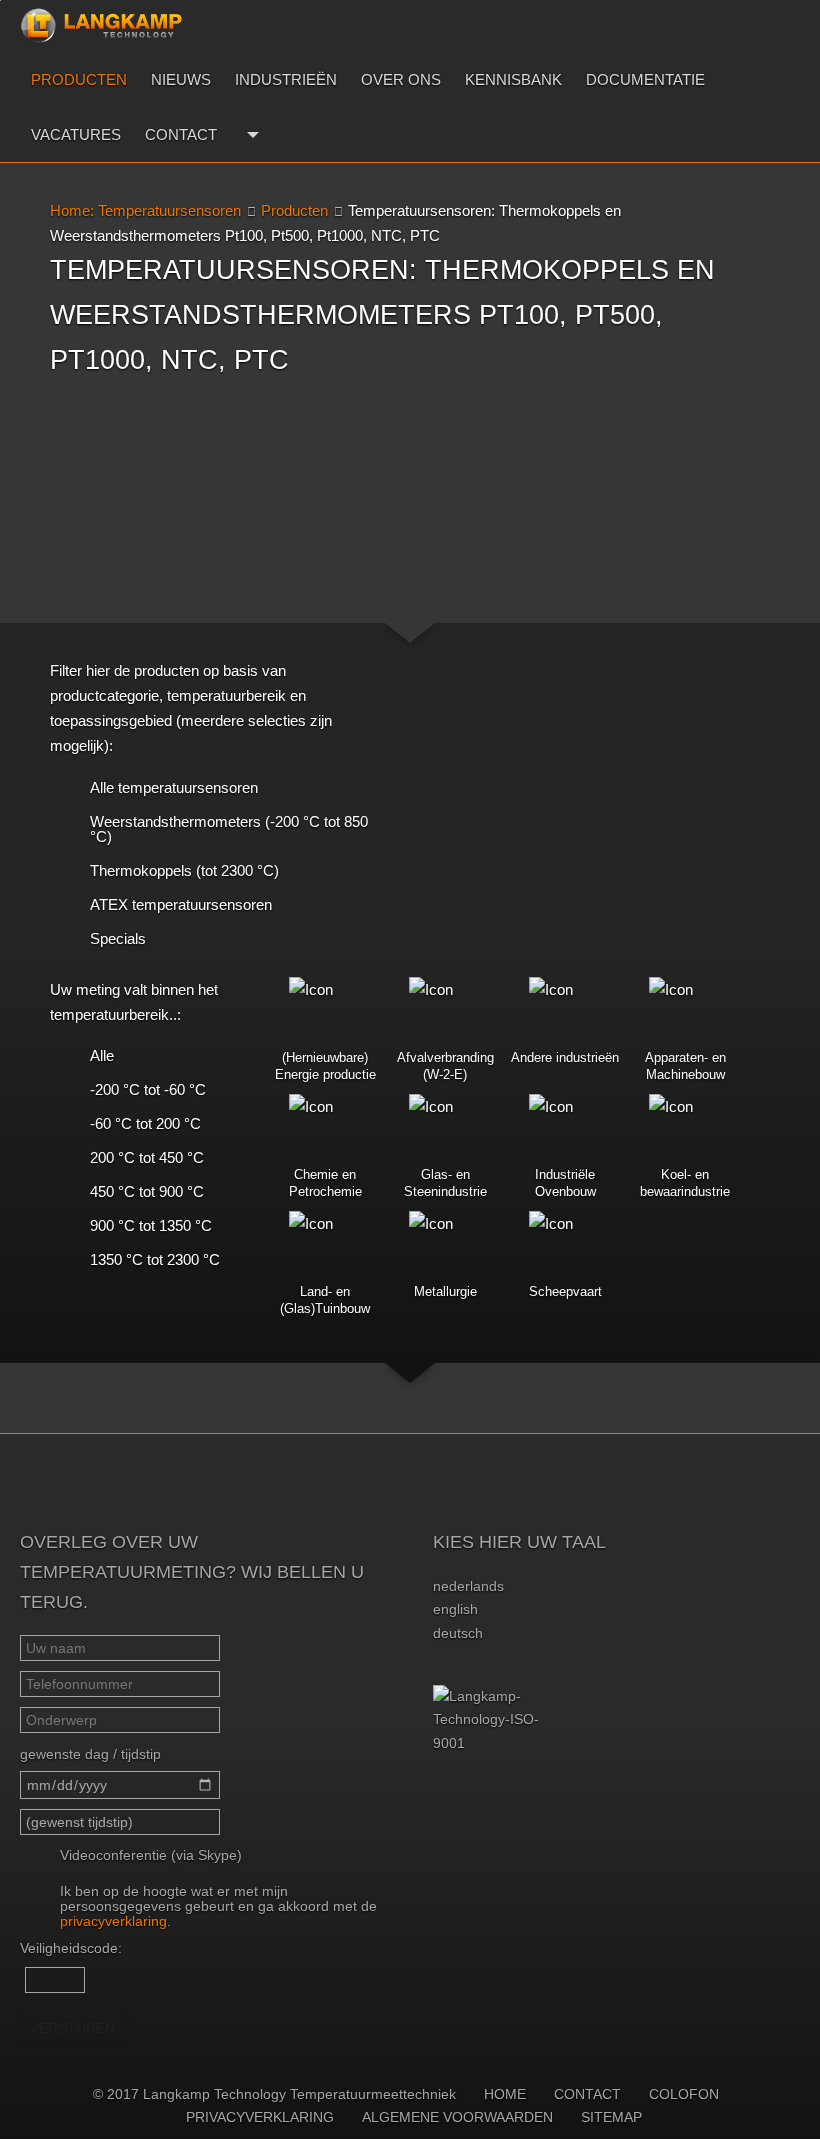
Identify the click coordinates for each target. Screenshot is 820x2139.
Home (505, 2094)
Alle (102, 1055)
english (455, 1609)
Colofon (684, 2094)
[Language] (250, 134)
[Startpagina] (101, 26)
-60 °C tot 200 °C (145, 1123)
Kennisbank (513, 79)
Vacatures (76, 134)
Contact (181, 134)
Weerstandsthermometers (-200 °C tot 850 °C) (229, 829)
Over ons (401, 79)
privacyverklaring (113, 1921)
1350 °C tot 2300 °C (155, 1259)
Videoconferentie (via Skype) (151, 1855)
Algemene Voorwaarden (457, 2117)
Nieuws (181, 79)
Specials (118, 938)
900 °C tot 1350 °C (151, 1225)
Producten (79, 79)
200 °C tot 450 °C (147, 1157)
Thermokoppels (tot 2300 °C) (184, 870)
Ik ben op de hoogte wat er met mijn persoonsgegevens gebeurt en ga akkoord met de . (218, 1906)
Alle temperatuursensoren (174, 787)
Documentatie (645, 79)
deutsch (458, 1633)
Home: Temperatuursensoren (145, 210)
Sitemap (611, 2117)
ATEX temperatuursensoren (181, 904)
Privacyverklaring (260, 2117)
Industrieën (286, 79)
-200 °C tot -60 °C (148, 1089)
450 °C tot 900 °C (147, 1191)
